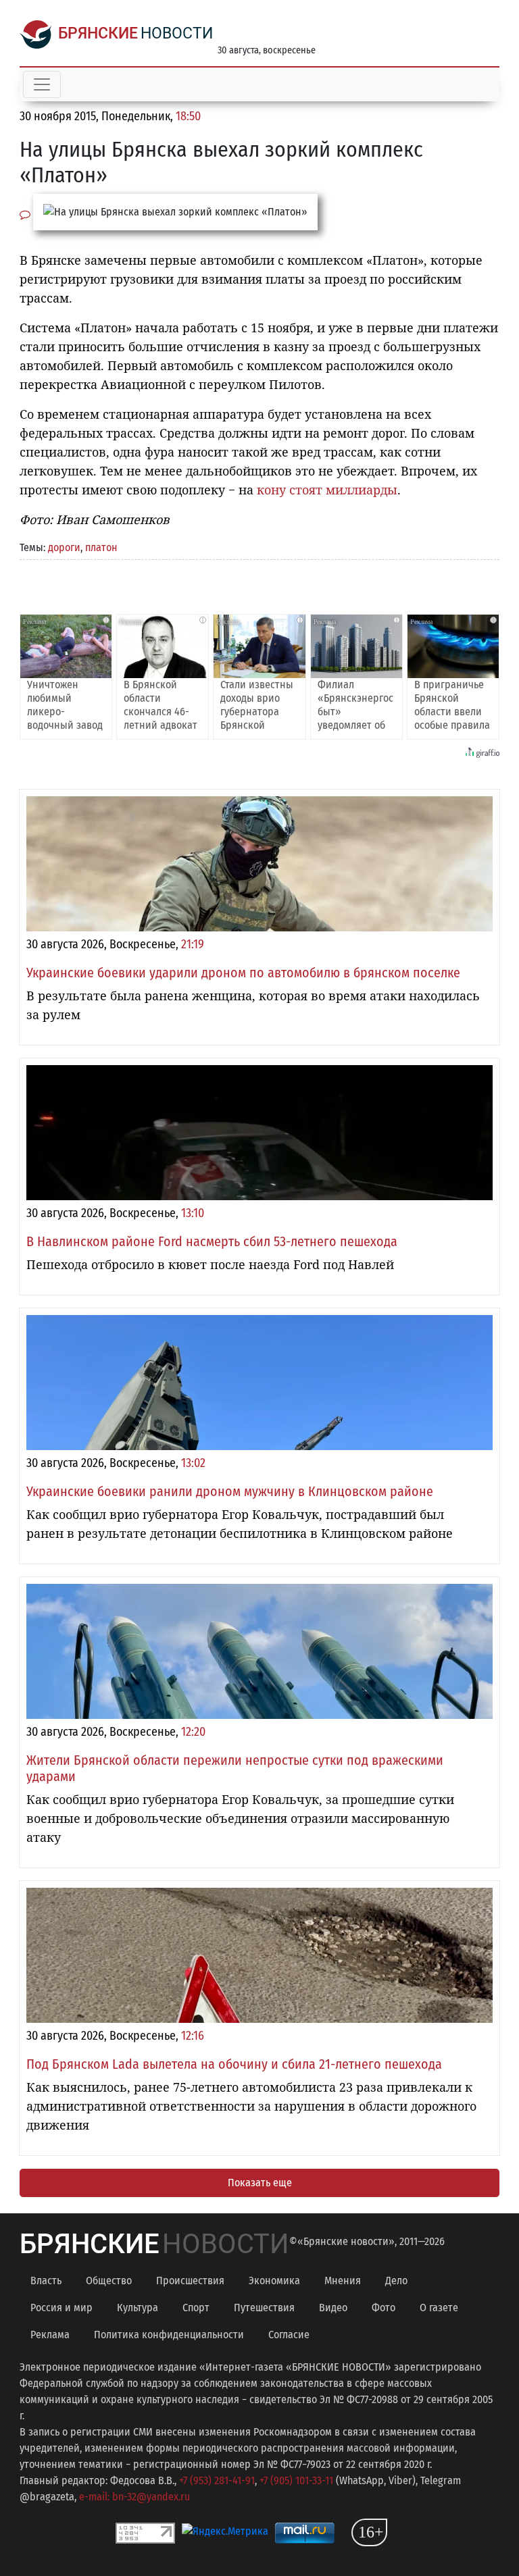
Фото (384, 2308)
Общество (109, 2281)
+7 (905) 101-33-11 (296, 2480)
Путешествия (264, 2308)
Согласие (289, 2335)
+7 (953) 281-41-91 (217, 2480)
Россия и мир (61, 2308)
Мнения (343, 2281)
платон (101, 547)
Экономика (274, 2281)
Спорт (196, 2308)
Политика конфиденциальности (169, 2335)
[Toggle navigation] (42, 84)
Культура (138, 2308)
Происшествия (190, 2281)
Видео (333, 2308)
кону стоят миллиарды (327, 490)
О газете (439, 2308)
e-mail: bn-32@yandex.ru (134, 2497)
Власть (46, 2281)
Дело (396, 2281)
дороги (64, 547)
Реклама (50, 2335)
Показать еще (260, 2183)
